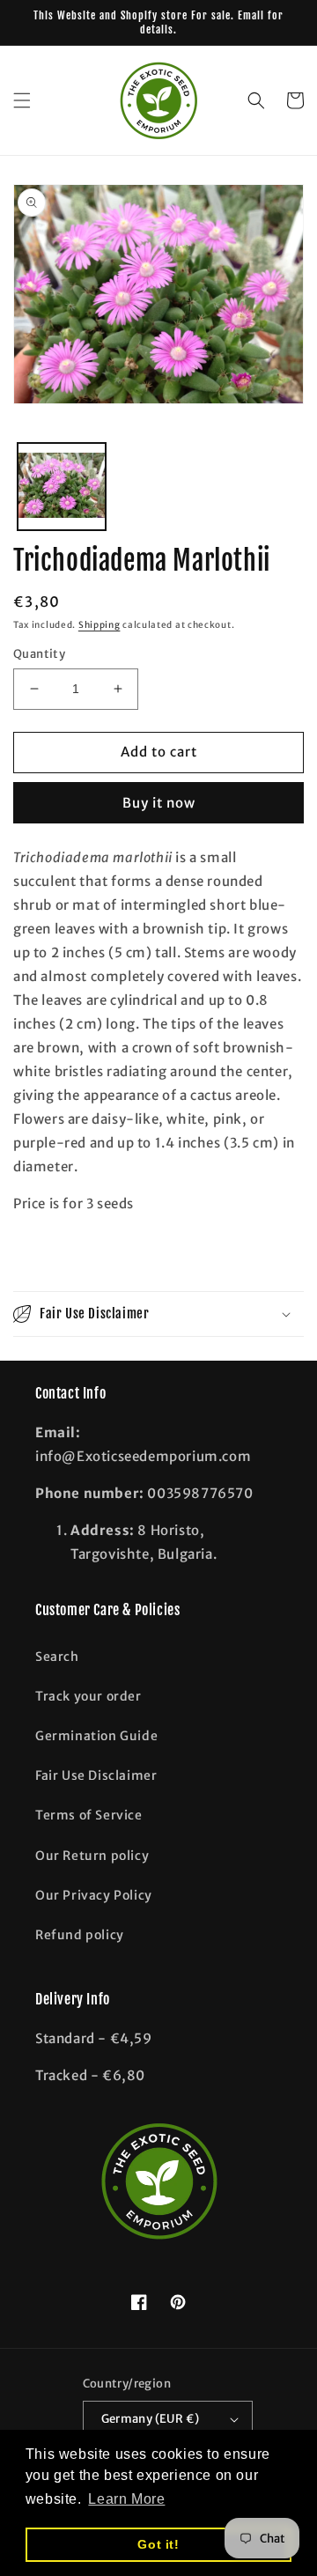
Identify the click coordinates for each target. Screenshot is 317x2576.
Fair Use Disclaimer (96, 1775)
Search (57, 1657)
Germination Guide (96, 1736)
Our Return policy (92, 1856)
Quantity (39, 654)
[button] (22, 100)
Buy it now (159, 803)
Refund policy (80, 1935)
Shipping (100, 625)
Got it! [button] (158, 2544)
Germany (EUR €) (151, 2419)
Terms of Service (89, 1815)
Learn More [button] (126, 2499)
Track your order (88, 1696)
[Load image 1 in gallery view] (62, 487)
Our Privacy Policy (94, 1895)
